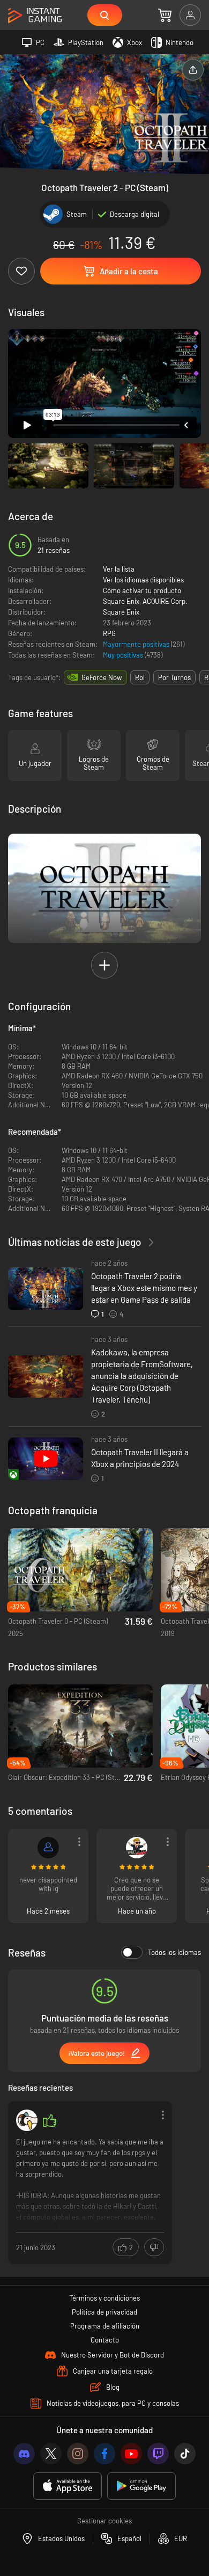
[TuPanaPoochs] (27, 2120)
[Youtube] (131, 2454)
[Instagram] (78, 2454)
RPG (109, 633)
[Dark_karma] (137, 1848)
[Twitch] (158, 2454)
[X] (51, 2454)
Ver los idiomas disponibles (143, 580)
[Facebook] (104, 2454)
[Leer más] (90, 2182)
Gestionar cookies (104, 2521)
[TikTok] (185, 2454)
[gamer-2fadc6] (48, 1848)
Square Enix (121, 601)
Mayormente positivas (137, 644)
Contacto (105, 2340)
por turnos (174, 677)
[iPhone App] (68, 2486)
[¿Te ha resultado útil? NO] (154, 2247)
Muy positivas (124, 655)
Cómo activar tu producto (142, 590)
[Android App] (141, 2486)
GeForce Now (102, 677)
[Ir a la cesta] (165, 15)
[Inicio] (35, 16)
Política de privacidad (104, 2312)
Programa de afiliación (105, 2326)
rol (140, 677)
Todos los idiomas (174, 1952)
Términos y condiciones (104, 2298)
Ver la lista (119, 569)
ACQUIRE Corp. (165, 601)
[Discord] (24, 2454)
